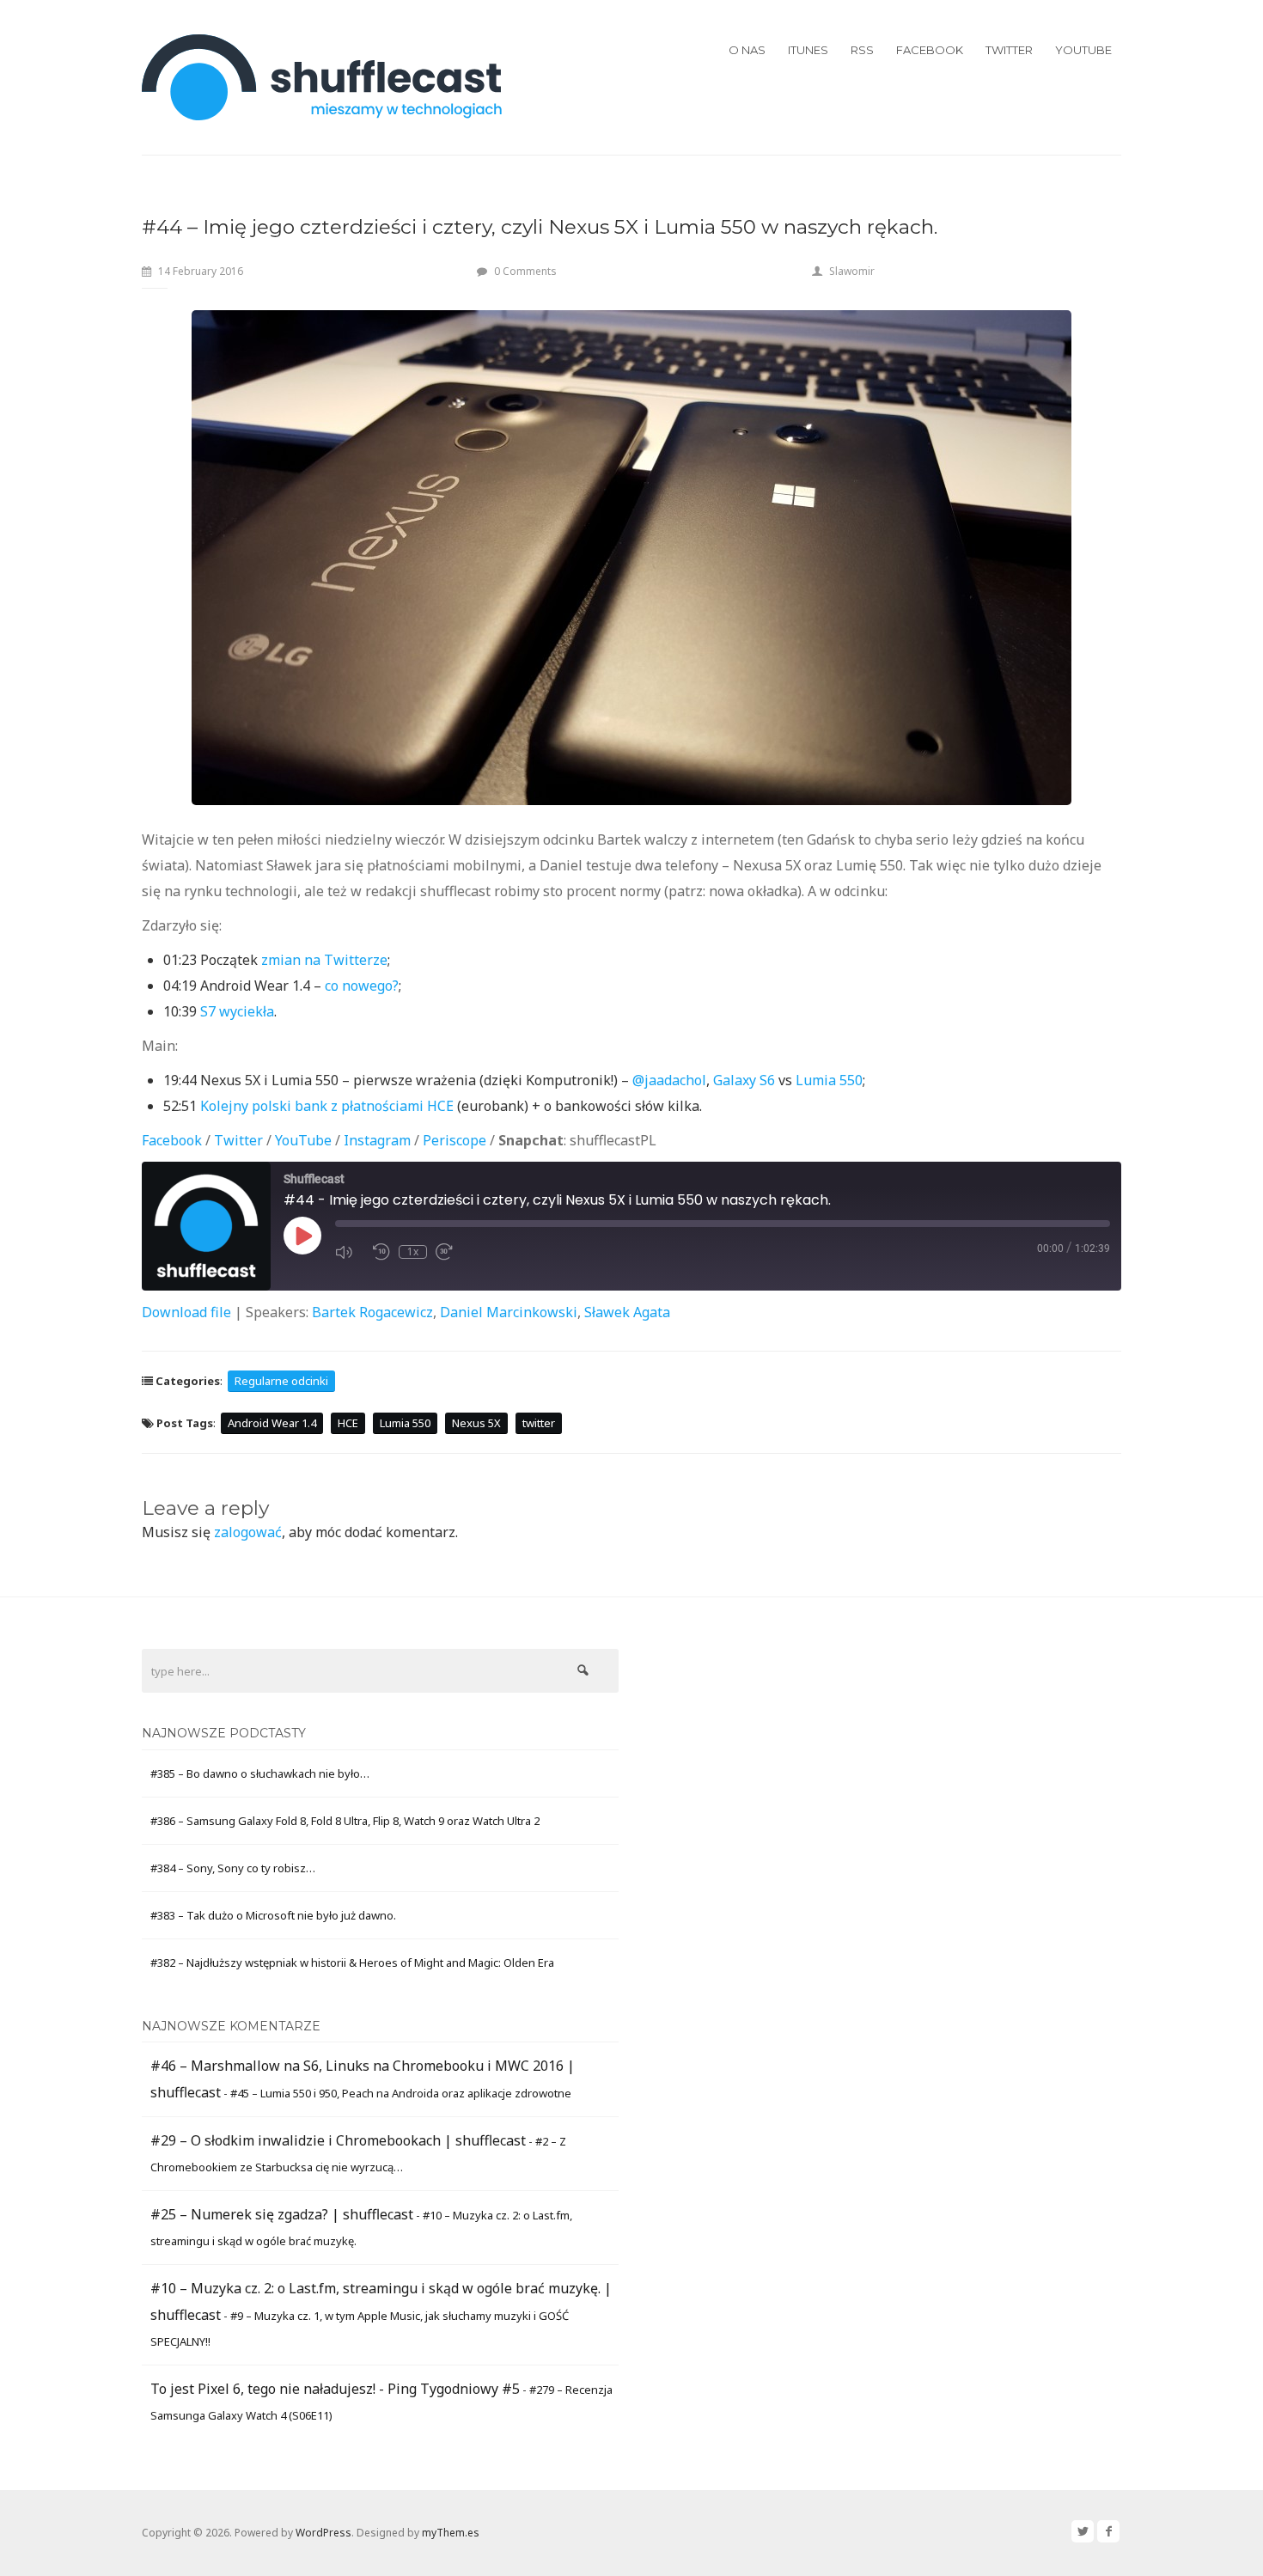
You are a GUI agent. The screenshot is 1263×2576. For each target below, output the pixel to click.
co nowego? (362, 986)
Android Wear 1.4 (272, 1423)
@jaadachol (669, 1080)
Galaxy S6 (744, 1080)
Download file (186, 1312)
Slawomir (852, 271)
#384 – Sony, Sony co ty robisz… (233, 1868)
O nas (747, 50)
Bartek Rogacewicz (372, 1312)
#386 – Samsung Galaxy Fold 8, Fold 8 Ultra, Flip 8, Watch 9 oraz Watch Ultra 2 (345, 1821)
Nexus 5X (476, 1423)
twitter (539, 1423)
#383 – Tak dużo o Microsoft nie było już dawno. (273, 1915)
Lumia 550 (829, 1080)
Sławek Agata (627, 1312)
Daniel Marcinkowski (509, 1312)
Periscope (455, 1140)
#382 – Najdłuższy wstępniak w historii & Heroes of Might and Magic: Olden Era (352, 1963)
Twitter (1009, 50)
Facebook (930, 50)
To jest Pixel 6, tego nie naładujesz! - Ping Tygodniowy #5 (335, 2389)
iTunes (808, 50)
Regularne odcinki (281, 1381)
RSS (862, 50)
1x (413, 1252)
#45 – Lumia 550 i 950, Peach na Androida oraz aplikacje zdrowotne (401, 2093)
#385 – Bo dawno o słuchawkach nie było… (260, 1773)
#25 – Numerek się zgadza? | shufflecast (282, 2214)
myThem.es (451, 2533)
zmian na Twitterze (324, 960)
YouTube (1083, 50)
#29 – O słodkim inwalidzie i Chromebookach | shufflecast (338, 2140)
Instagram (377, 1140)
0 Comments (525, 271)
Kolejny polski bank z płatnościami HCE (327, 1106)
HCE (348, 1423)
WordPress (323, 2533)
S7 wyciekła (237, 1011)
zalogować (248, 1532)
